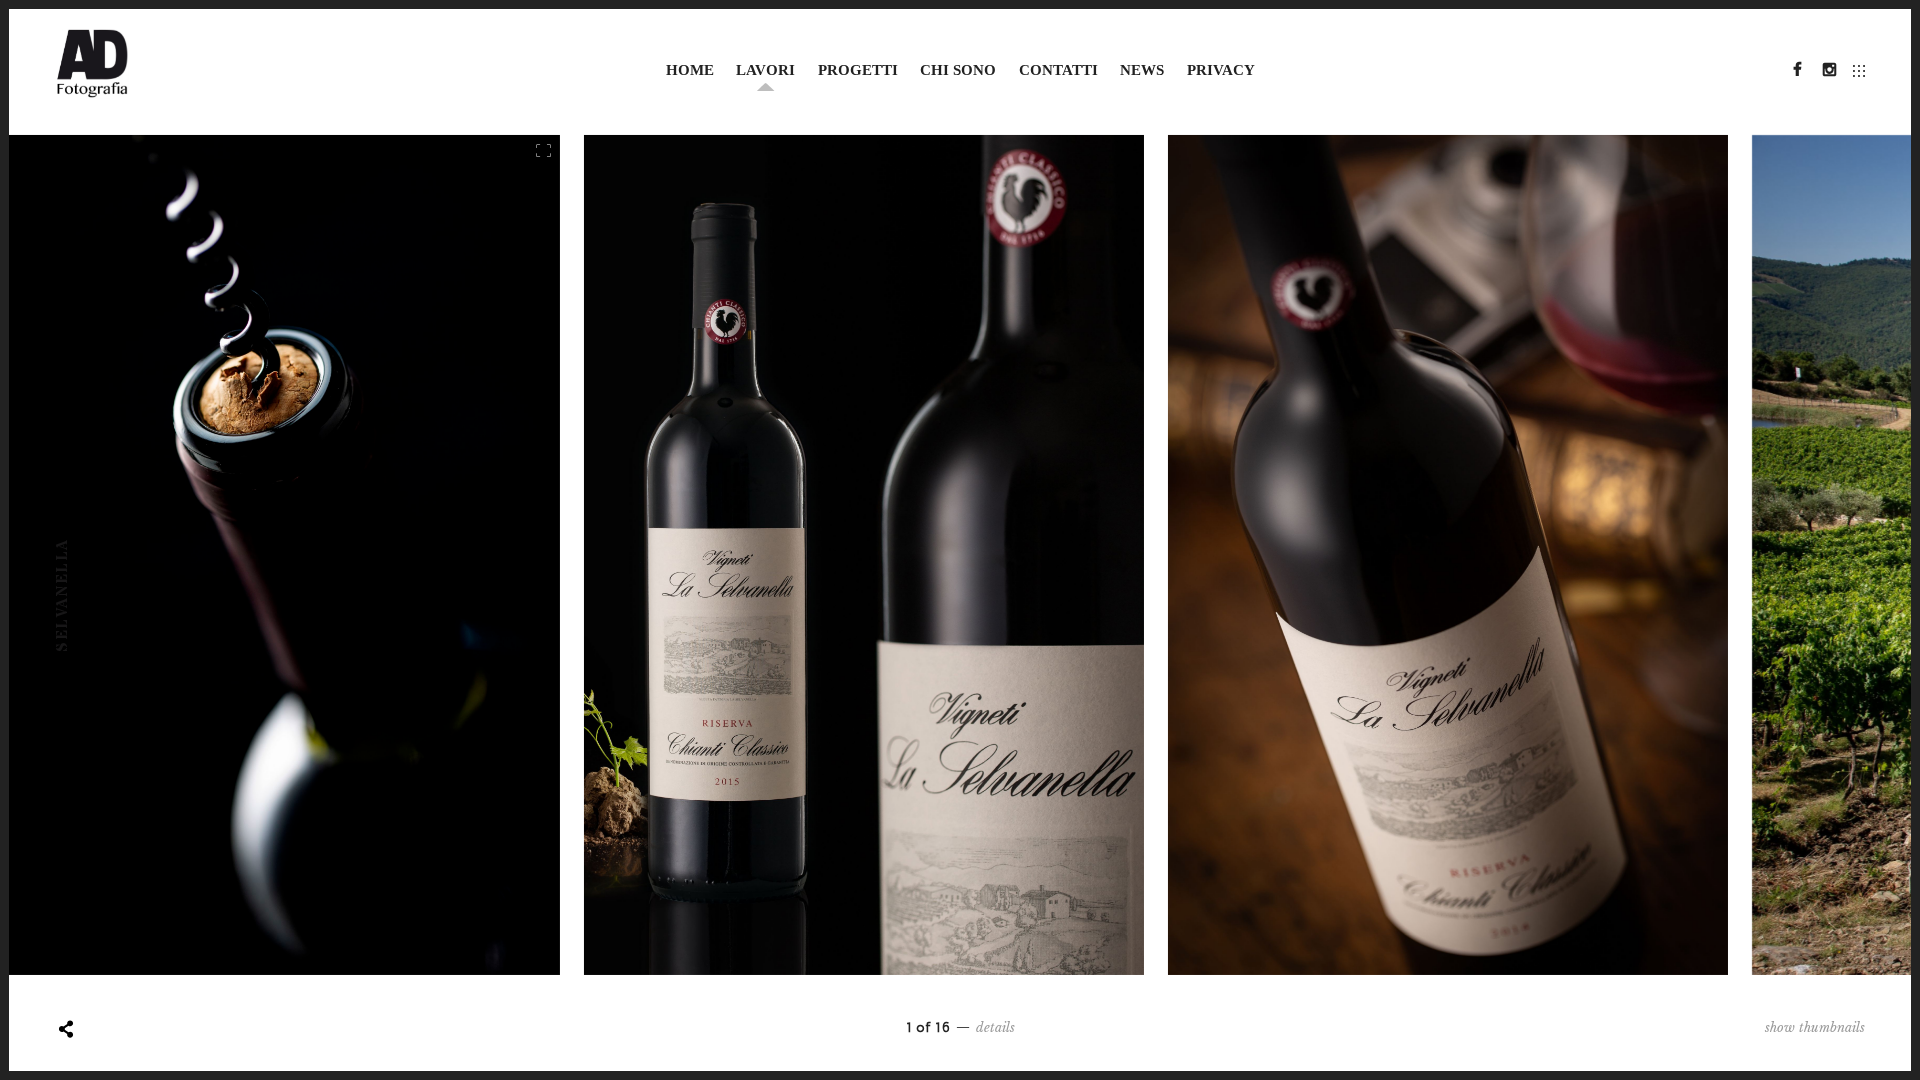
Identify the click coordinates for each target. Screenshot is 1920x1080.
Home (690, 70)
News (1142, 70)
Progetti (858, 70)
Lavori (765, 70)
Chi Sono (958, 70)
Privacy (1221, 70)
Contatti (1058, 70)
